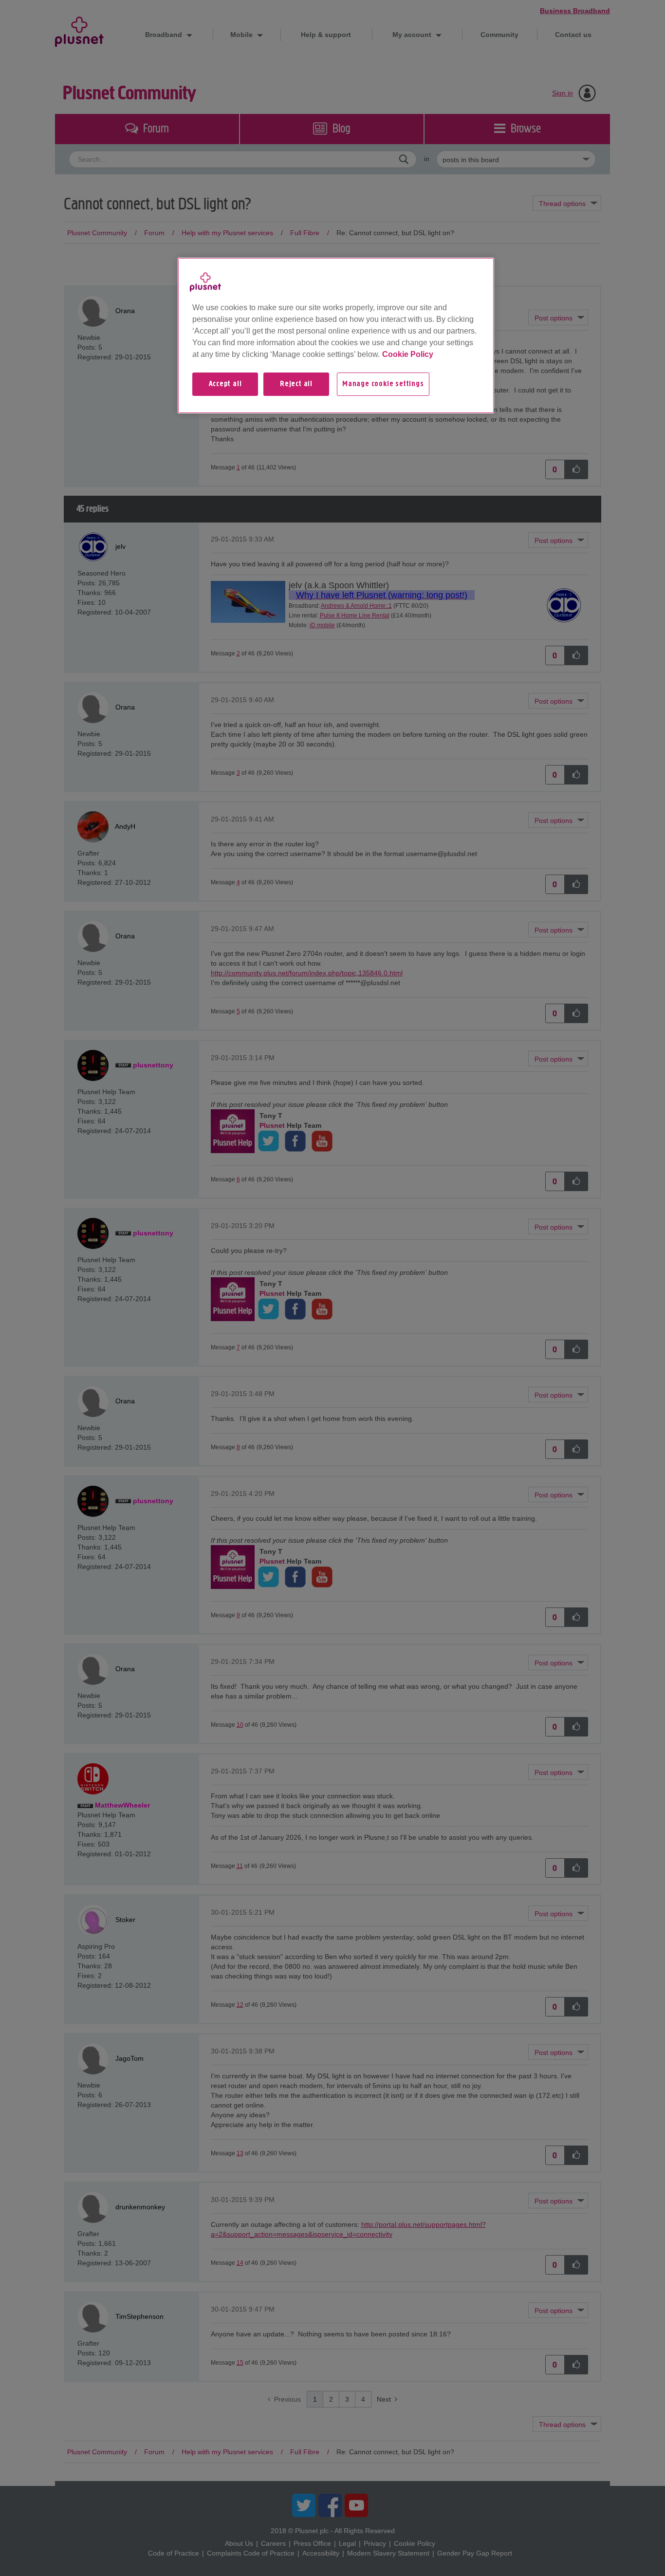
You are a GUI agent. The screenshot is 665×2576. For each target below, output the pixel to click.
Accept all (225, 384)
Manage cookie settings (383, 384)
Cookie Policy (408, 354)
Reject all (296, 384)
